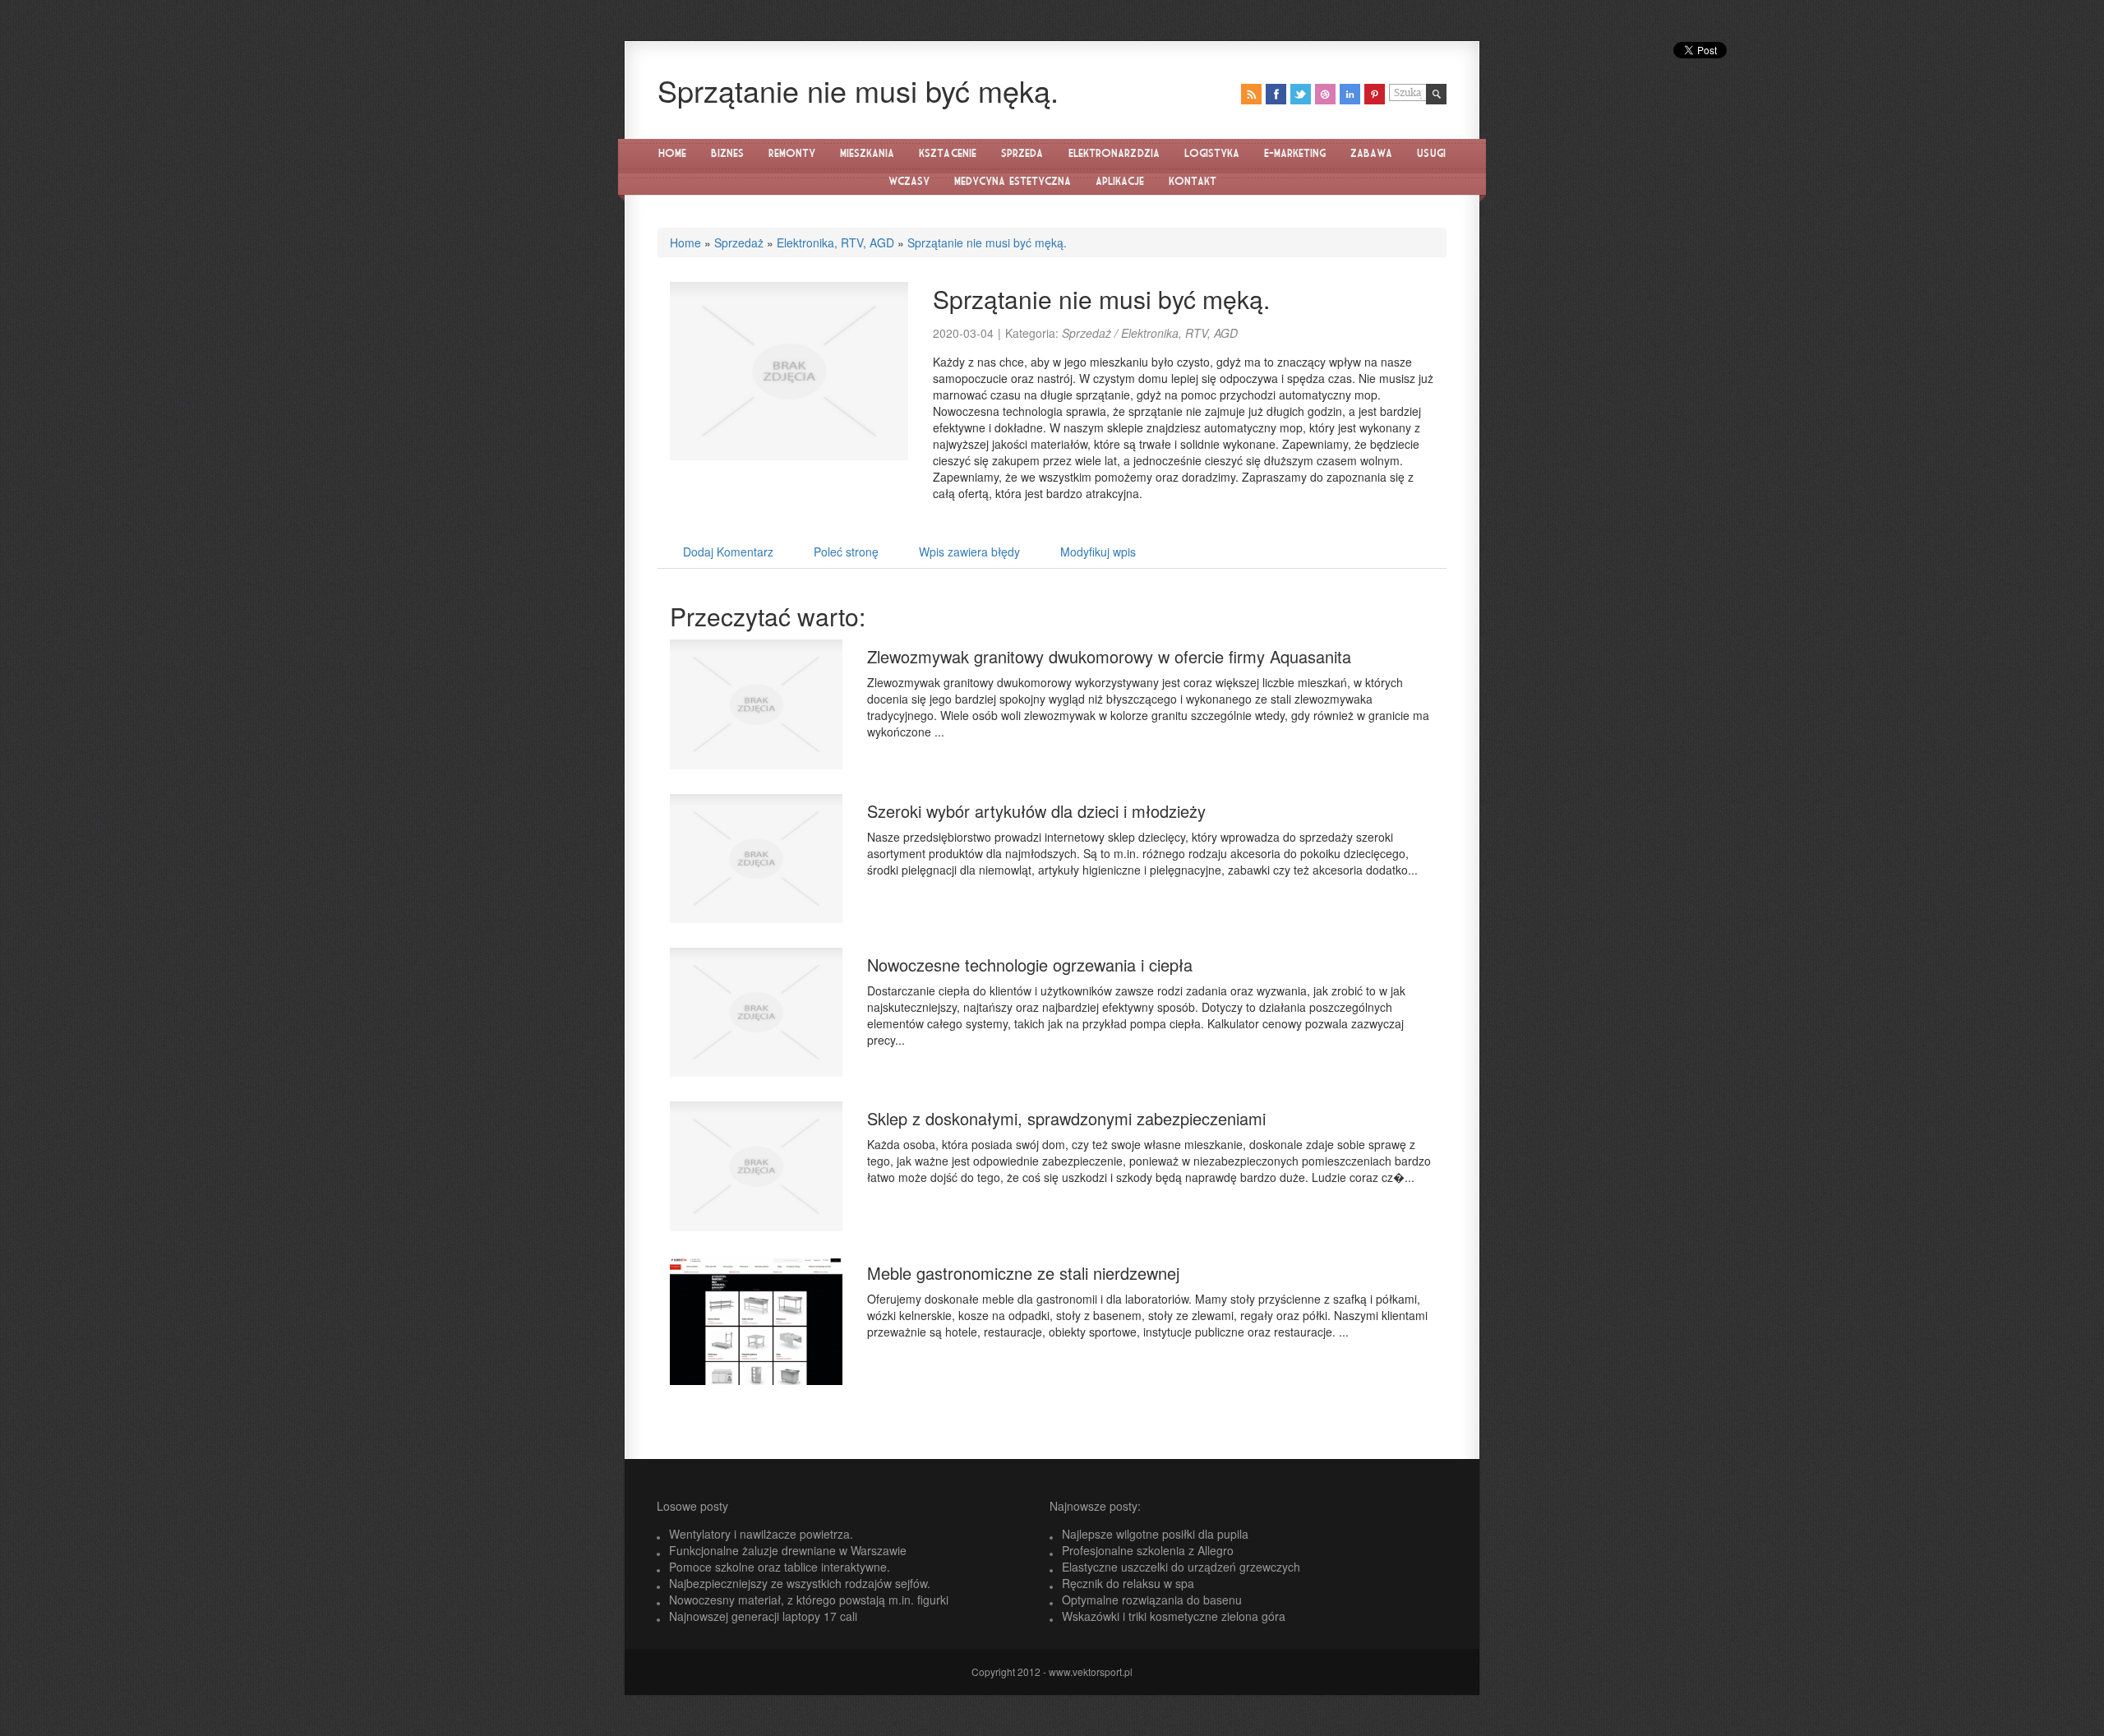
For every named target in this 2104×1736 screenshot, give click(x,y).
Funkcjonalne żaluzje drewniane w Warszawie (788, 1550)
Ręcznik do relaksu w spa (1128, 1583)
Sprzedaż (739, 242)
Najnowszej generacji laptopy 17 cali (763, 1616)
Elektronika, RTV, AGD (835, 242)
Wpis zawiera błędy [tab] (969, 552)
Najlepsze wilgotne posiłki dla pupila (1155, 1534)
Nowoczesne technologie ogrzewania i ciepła (1030, 965)
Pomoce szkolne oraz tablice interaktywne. (780, 1567)
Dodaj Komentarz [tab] (728, 552)
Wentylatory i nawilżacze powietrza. (761, 1534)
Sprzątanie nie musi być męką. (987, 242)
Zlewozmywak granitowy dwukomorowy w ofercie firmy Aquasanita (1109, 656)
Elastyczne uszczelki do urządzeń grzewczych (1181, 1567)
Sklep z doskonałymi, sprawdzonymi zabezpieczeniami (1066, 1118)
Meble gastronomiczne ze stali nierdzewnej (1023, 1273)
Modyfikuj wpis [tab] (1098, 552)
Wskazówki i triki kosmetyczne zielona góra (1174, 1616)
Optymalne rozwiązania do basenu (1152, 1600)
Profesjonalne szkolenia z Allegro (1148, 1550)
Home (685, 242)
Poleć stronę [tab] (846, 552)
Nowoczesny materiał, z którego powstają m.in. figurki (809, 1600)
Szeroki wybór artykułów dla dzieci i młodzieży (1036, 811)
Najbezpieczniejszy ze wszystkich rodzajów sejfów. (800, 1583)
